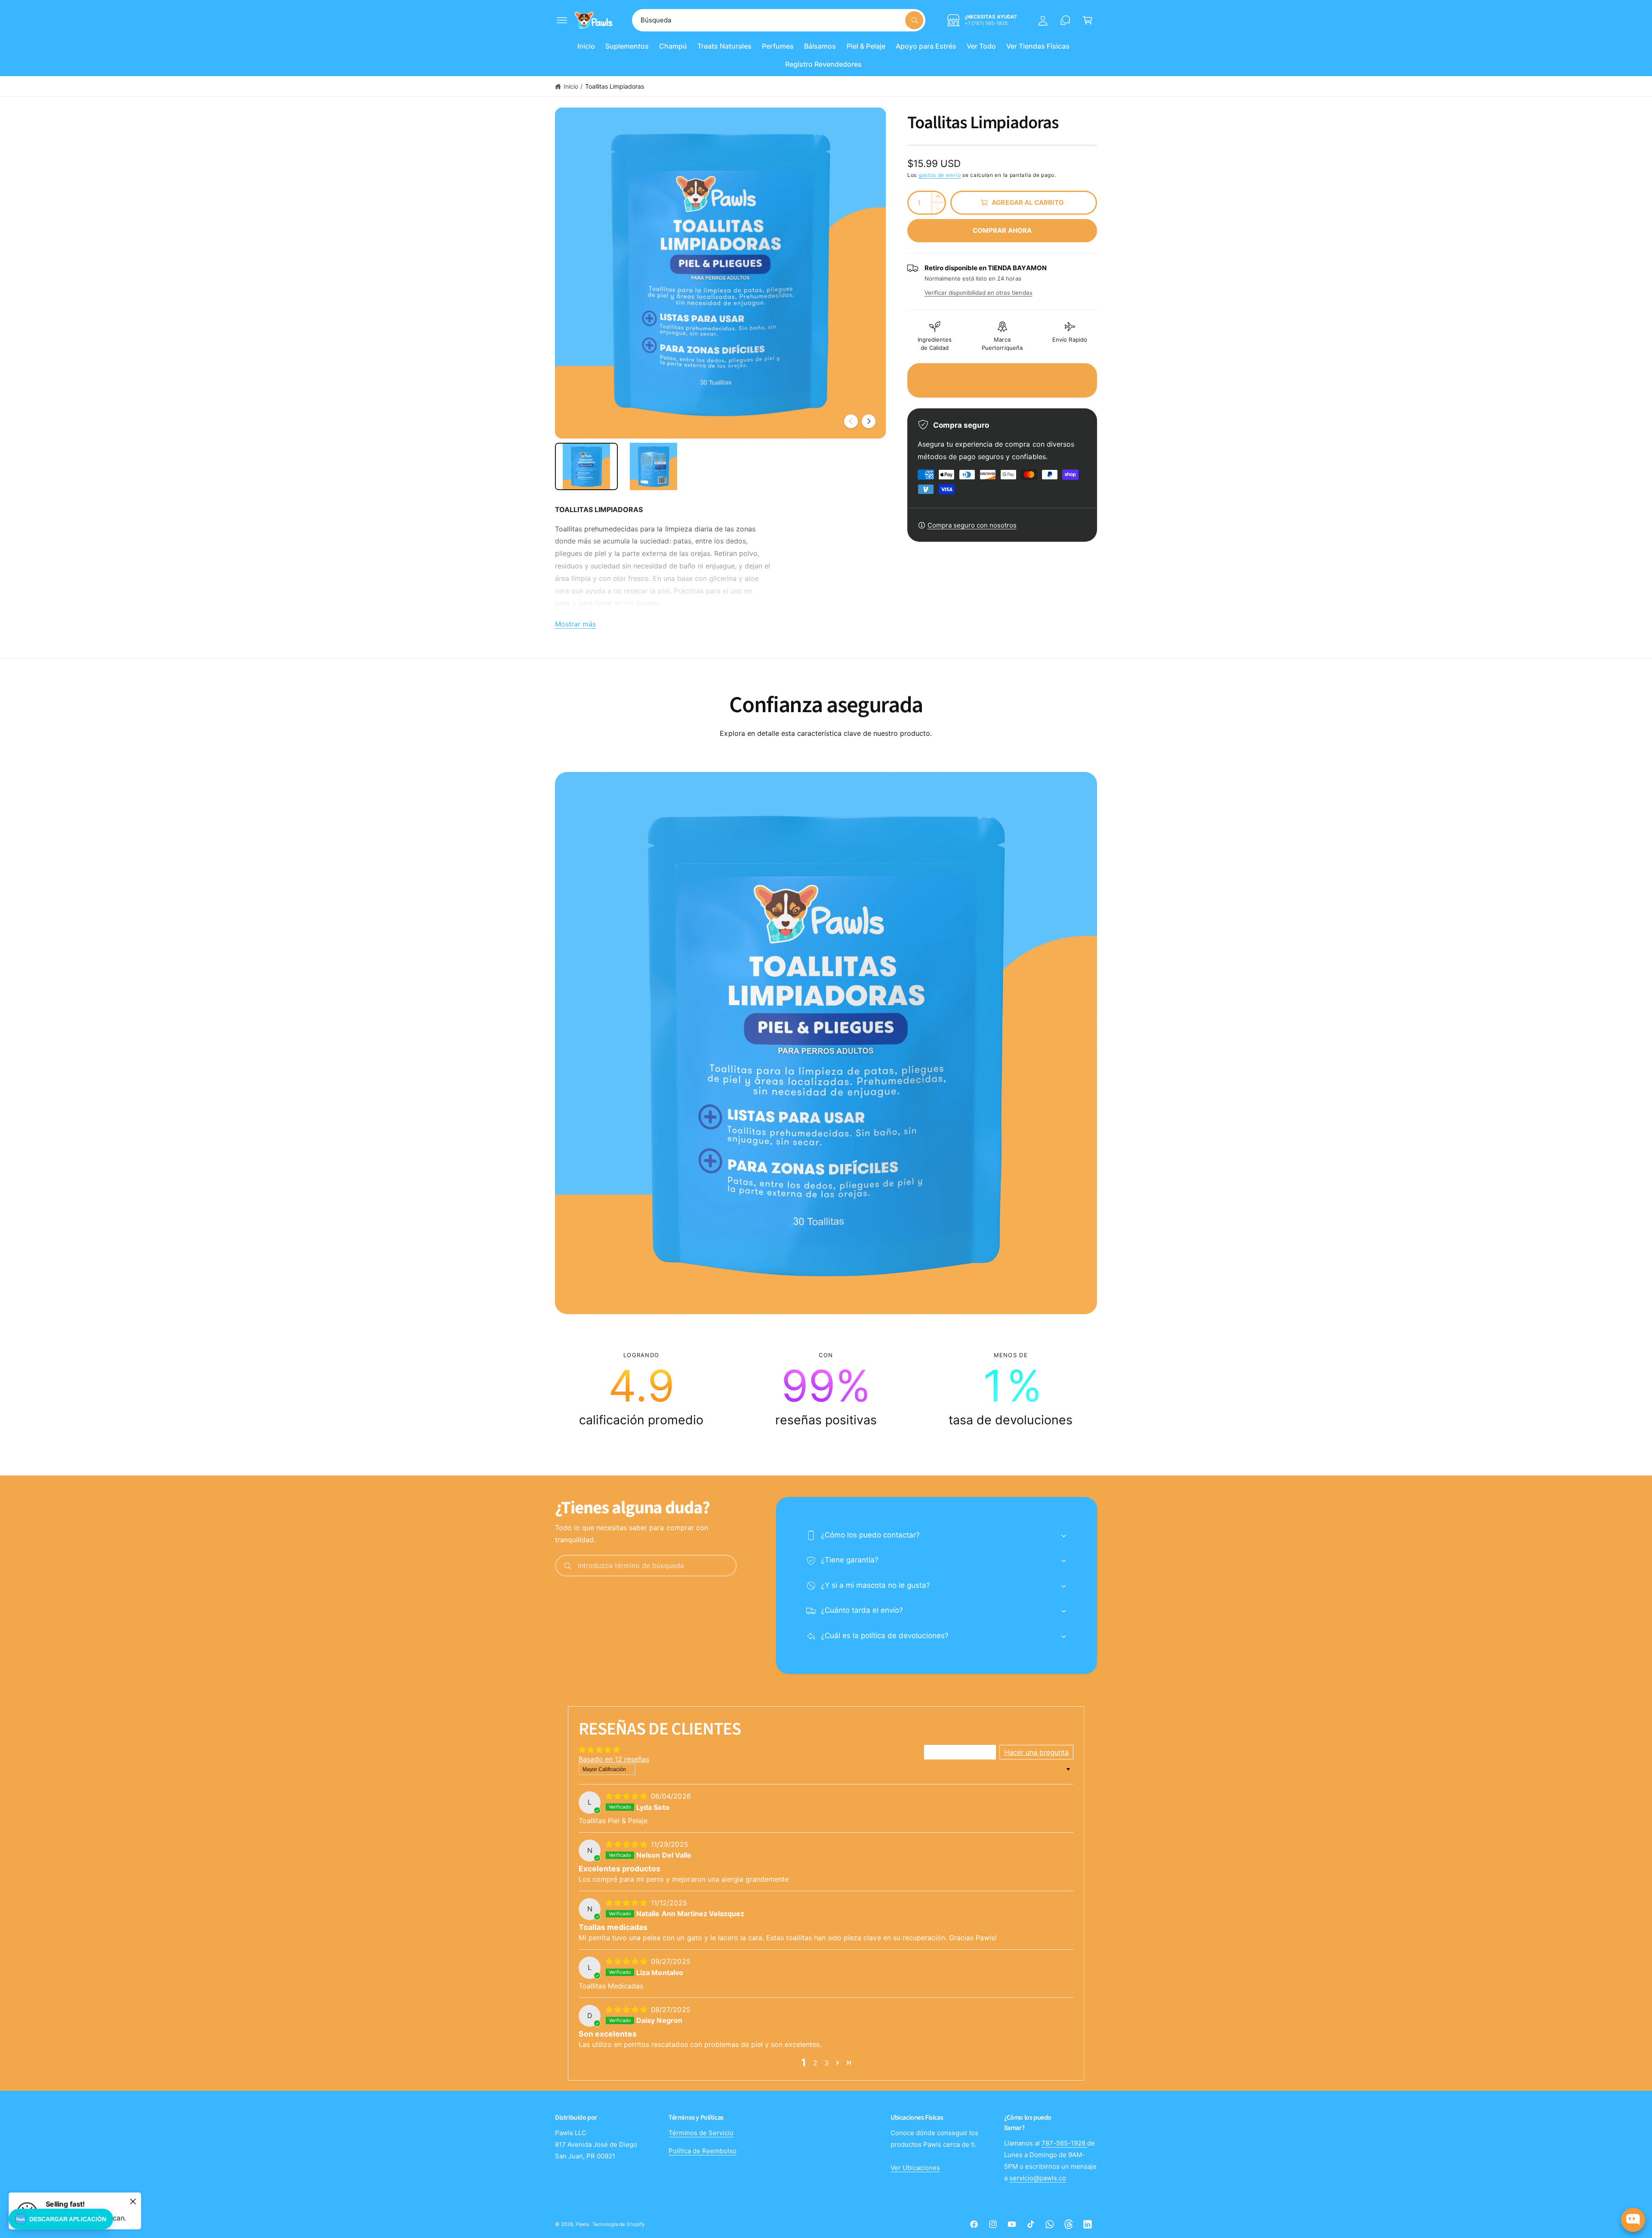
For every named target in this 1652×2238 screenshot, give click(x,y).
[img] (627, 1796)
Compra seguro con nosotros (972, 525)
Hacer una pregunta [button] (1036, 1752)
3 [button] (826, 2063)
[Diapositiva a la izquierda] (851, 421)
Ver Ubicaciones (915, 2168)
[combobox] (779, 20)
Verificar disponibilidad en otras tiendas (979, 293)
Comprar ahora (1002, 230)
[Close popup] (1638, 2126)
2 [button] (815, 2063)
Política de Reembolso (703, 2151)
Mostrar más (575, 624)
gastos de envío (940, 175)
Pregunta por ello (1616, 2186)
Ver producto (1567, 2186)
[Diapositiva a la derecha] (869, 421)
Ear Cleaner (1593, 2158)
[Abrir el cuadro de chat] (1633, 2220)
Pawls (582, 2224)
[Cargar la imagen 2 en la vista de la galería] (653, 466)
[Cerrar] (133, 2201)
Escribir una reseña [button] (960, 1752)
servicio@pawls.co (1038, 2178)
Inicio (571, 86)
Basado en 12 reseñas (614, 1759)
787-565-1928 (1064, 2143)
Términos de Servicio (701, 2133)
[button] (562, 20)
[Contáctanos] (1065, 20)
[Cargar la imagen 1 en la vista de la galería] (586, 466)
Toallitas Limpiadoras (615, 86)
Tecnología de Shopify (618, 2224)
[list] (826, 1389)
